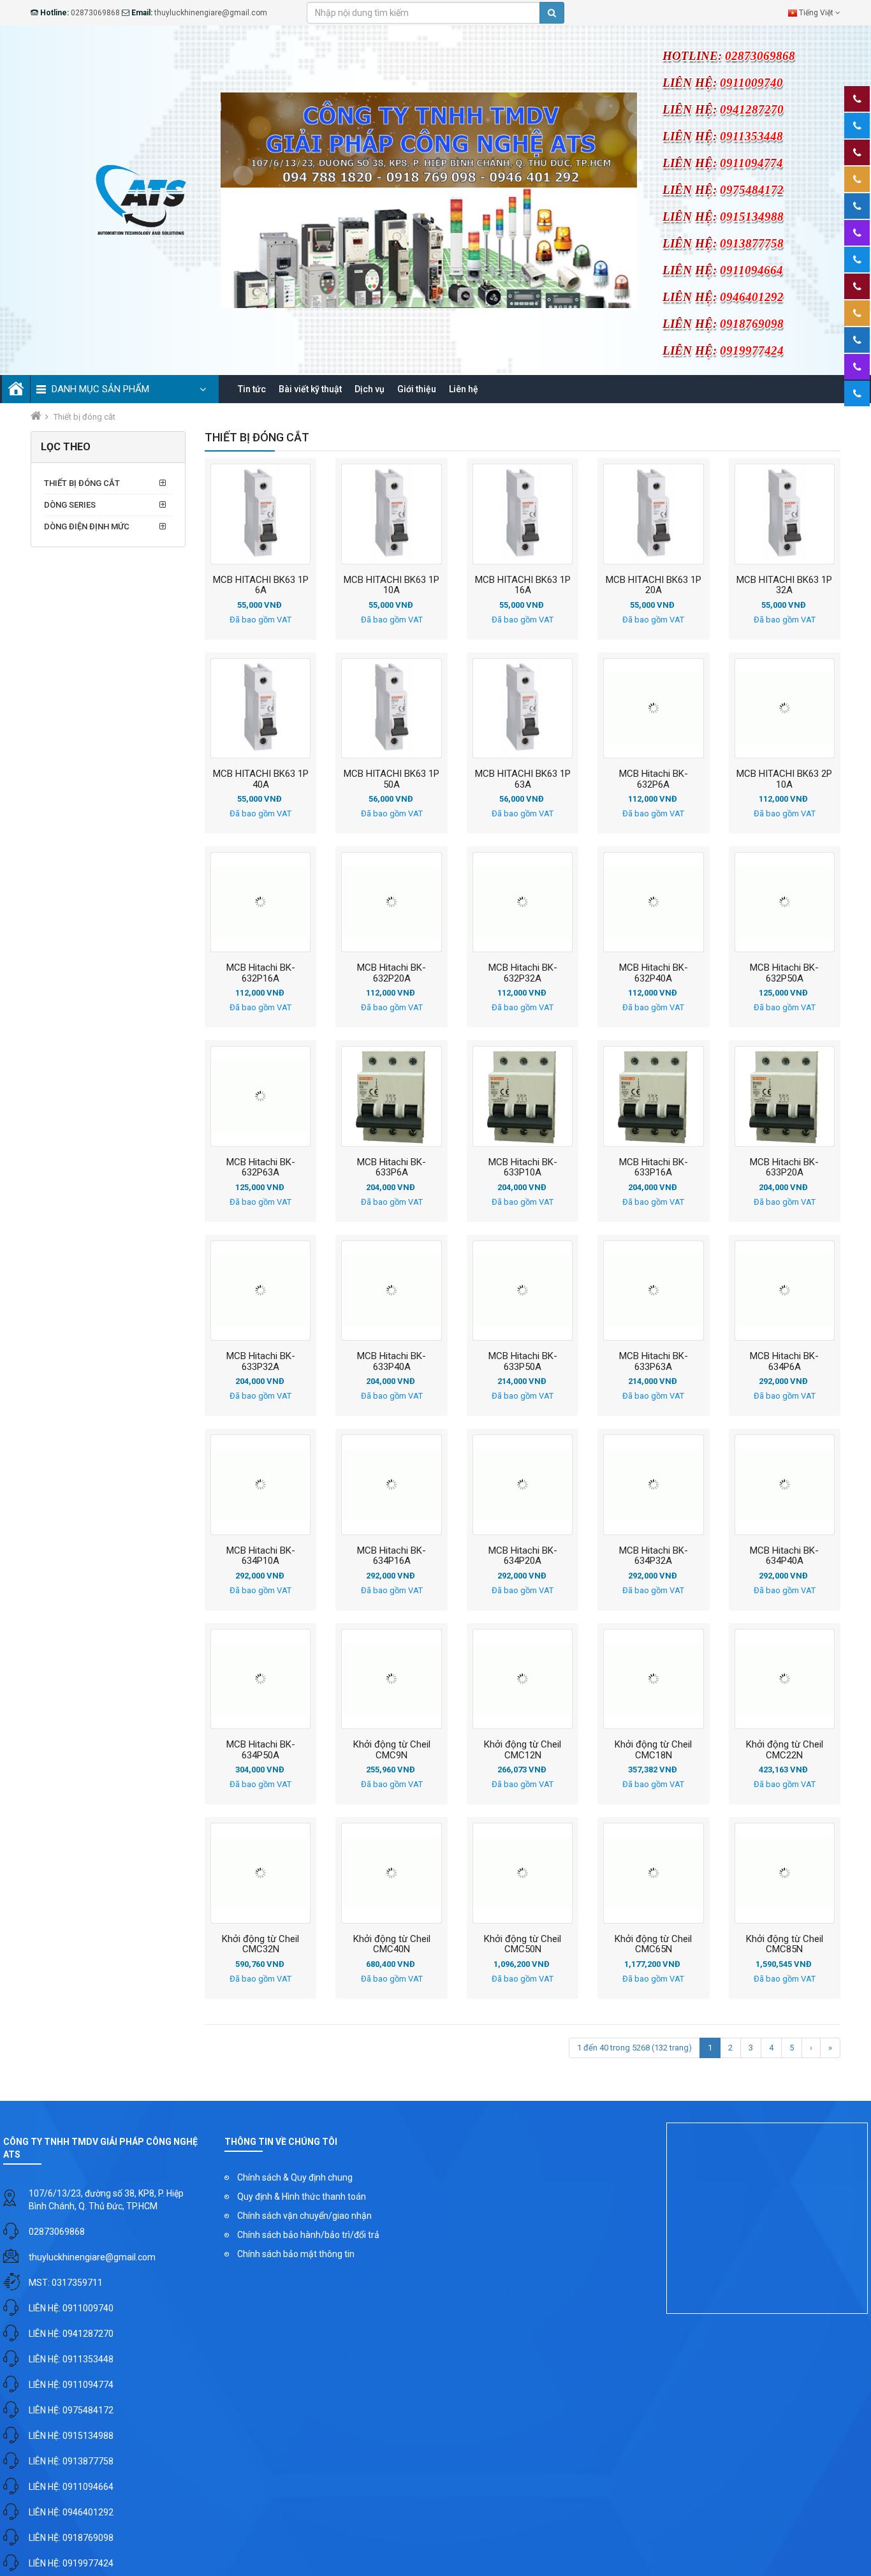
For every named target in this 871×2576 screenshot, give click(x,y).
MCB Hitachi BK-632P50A (784, 973)
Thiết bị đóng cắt (82, 483)
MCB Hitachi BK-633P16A (654, 1167)
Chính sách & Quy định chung (295, 2177)
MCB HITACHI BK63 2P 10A (784, 779)
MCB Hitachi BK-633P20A (784, 1167)
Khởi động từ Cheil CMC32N (260, 1944)
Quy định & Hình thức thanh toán (302, 2197)
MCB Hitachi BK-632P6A (654, 779)
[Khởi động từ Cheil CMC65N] (653, 1873)
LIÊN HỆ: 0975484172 (71, 2410)
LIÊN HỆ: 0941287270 (71, 2334)
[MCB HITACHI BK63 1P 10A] (391, 514)
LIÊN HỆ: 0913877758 (71, 2461)
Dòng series (70, 505)
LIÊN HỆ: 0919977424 (71, 2563)
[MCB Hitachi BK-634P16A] (391, 1484)
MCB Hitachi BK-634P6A (784, 1361)
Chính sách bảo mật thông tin (296, 2254)
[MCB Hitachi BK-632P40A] (653, 902)
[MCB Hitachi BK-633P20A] (785, 1096)
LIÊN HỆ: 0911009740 (71, 2308)
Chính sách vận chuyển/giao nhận (304, 2216)
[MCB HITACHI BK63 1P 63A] (523, 708)
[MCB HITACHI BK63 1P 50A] (391, 708)
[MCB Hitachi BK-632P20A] (391, 902)
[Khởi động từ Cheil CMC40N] (391, 1873)
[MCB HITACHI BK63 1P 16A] (523, 514)
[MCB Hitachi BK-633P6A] (391, 1096)
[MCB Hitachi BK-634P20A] (523, 1484)
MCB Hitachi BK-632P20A (392, 973)
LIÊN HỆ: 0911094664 (71, 2487)
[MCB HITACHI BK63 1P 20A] (653, 514)
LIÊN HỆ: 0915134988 (71, 2436)
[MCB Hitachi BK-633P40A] (391, 1291)
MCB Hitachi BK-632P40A (654, 973)
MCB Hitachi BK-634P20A (523, 1556)
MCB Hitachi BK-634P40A (784, 1556)
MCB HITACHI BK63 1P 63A (523, 779)
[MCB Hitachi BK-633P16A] (653, 1096)
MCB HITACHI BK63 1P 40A (261, 779)
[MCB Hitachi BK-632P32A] (523, 902)
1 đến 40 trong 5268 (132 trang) (634, 2048)
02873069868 (57, 2232)
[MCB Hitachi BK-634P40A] (785, 1484)
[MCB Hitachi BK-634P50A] (260, 1679)
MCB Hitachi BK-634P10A (261, 1556)
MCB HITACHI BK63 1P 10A (392, 585)
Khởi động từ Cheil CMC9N (392, 1749)
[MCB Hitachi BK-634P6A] (785, 1291)
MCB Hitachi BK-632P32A (523, 973)
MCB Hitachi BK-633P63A (654, 1361)
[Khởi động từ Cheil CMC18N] (653, 1679)
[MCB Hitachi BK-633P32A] (260, 1291)
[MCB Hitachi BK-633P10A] (523, 1096)
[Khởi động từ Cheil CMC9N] (391, 1679)
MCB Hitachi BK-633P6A (392, 1167)
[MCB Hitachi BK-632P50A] (785, 902)
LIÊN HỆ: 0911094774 (71, 2385)
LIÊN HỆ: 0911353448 (71, 2359)
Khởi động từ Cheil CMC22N (785, 1749)
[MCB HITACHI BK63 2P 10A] (785, 708)
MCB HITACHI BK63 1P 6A (261, 585)
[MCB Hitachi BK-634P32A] (653, 1484)
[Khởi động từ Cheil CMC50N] (523, 1873)
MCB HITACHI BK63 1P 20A (654, 585)
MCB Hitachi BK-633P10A (523, 1167)
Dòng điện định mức (87, 526)
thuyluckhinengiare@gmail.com (92, 2257)
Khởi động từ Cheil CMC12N (523, 1749)
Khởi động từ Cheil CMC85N (785, 1944)
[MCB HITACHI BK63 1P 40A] (260, 708)
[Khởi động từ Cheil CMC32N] (260, 1873)
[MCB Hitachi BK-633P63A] (653, 1291)
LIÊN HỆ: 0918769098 (71, 2538)
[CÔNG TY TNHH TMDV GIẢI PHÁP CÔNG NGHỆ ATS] (139, 199)
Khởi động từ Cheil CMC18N (653, 1749)
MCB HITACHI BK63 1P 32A (784, 585)
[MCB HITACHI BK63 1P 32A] (785, 514)
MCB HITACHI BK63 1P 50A (392, 779)
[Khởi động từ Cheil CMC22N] (785, 1679)
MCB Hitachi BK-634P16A (392, 1556)
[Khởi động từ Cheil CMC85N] (785, 1873)
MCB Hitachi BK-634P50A (261, 1749)
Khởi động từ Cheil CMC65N (653, 1944)
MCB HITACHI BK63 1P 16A (523, 585)
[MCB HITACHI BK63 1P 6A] (260, 514)
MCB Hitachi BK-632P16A (261, 973)
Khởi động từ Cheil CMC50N (523, 1944)
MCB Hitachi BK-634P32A (654, 1556)
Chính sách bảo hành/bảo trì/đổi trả (308, 2235)
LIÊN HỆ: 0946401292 (71, 2512)
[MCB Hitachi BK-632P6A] (653, 708)
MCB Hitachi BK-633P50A (523, 1361)
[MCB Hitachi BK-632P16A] (260, 902)
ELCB (73, 545)
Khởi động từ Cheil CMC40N (392, 1944)
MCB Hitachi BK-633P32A (261, 1361)
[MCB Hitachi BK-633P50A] (523, 1291)
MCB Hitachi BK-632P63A (261, 1167)
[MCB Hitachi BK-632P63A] (260, 1096)
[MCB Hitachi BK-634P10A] (260, 1484)
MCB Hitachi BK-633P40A (392, 1361)
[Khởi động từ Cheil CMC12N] (523, 1679)
